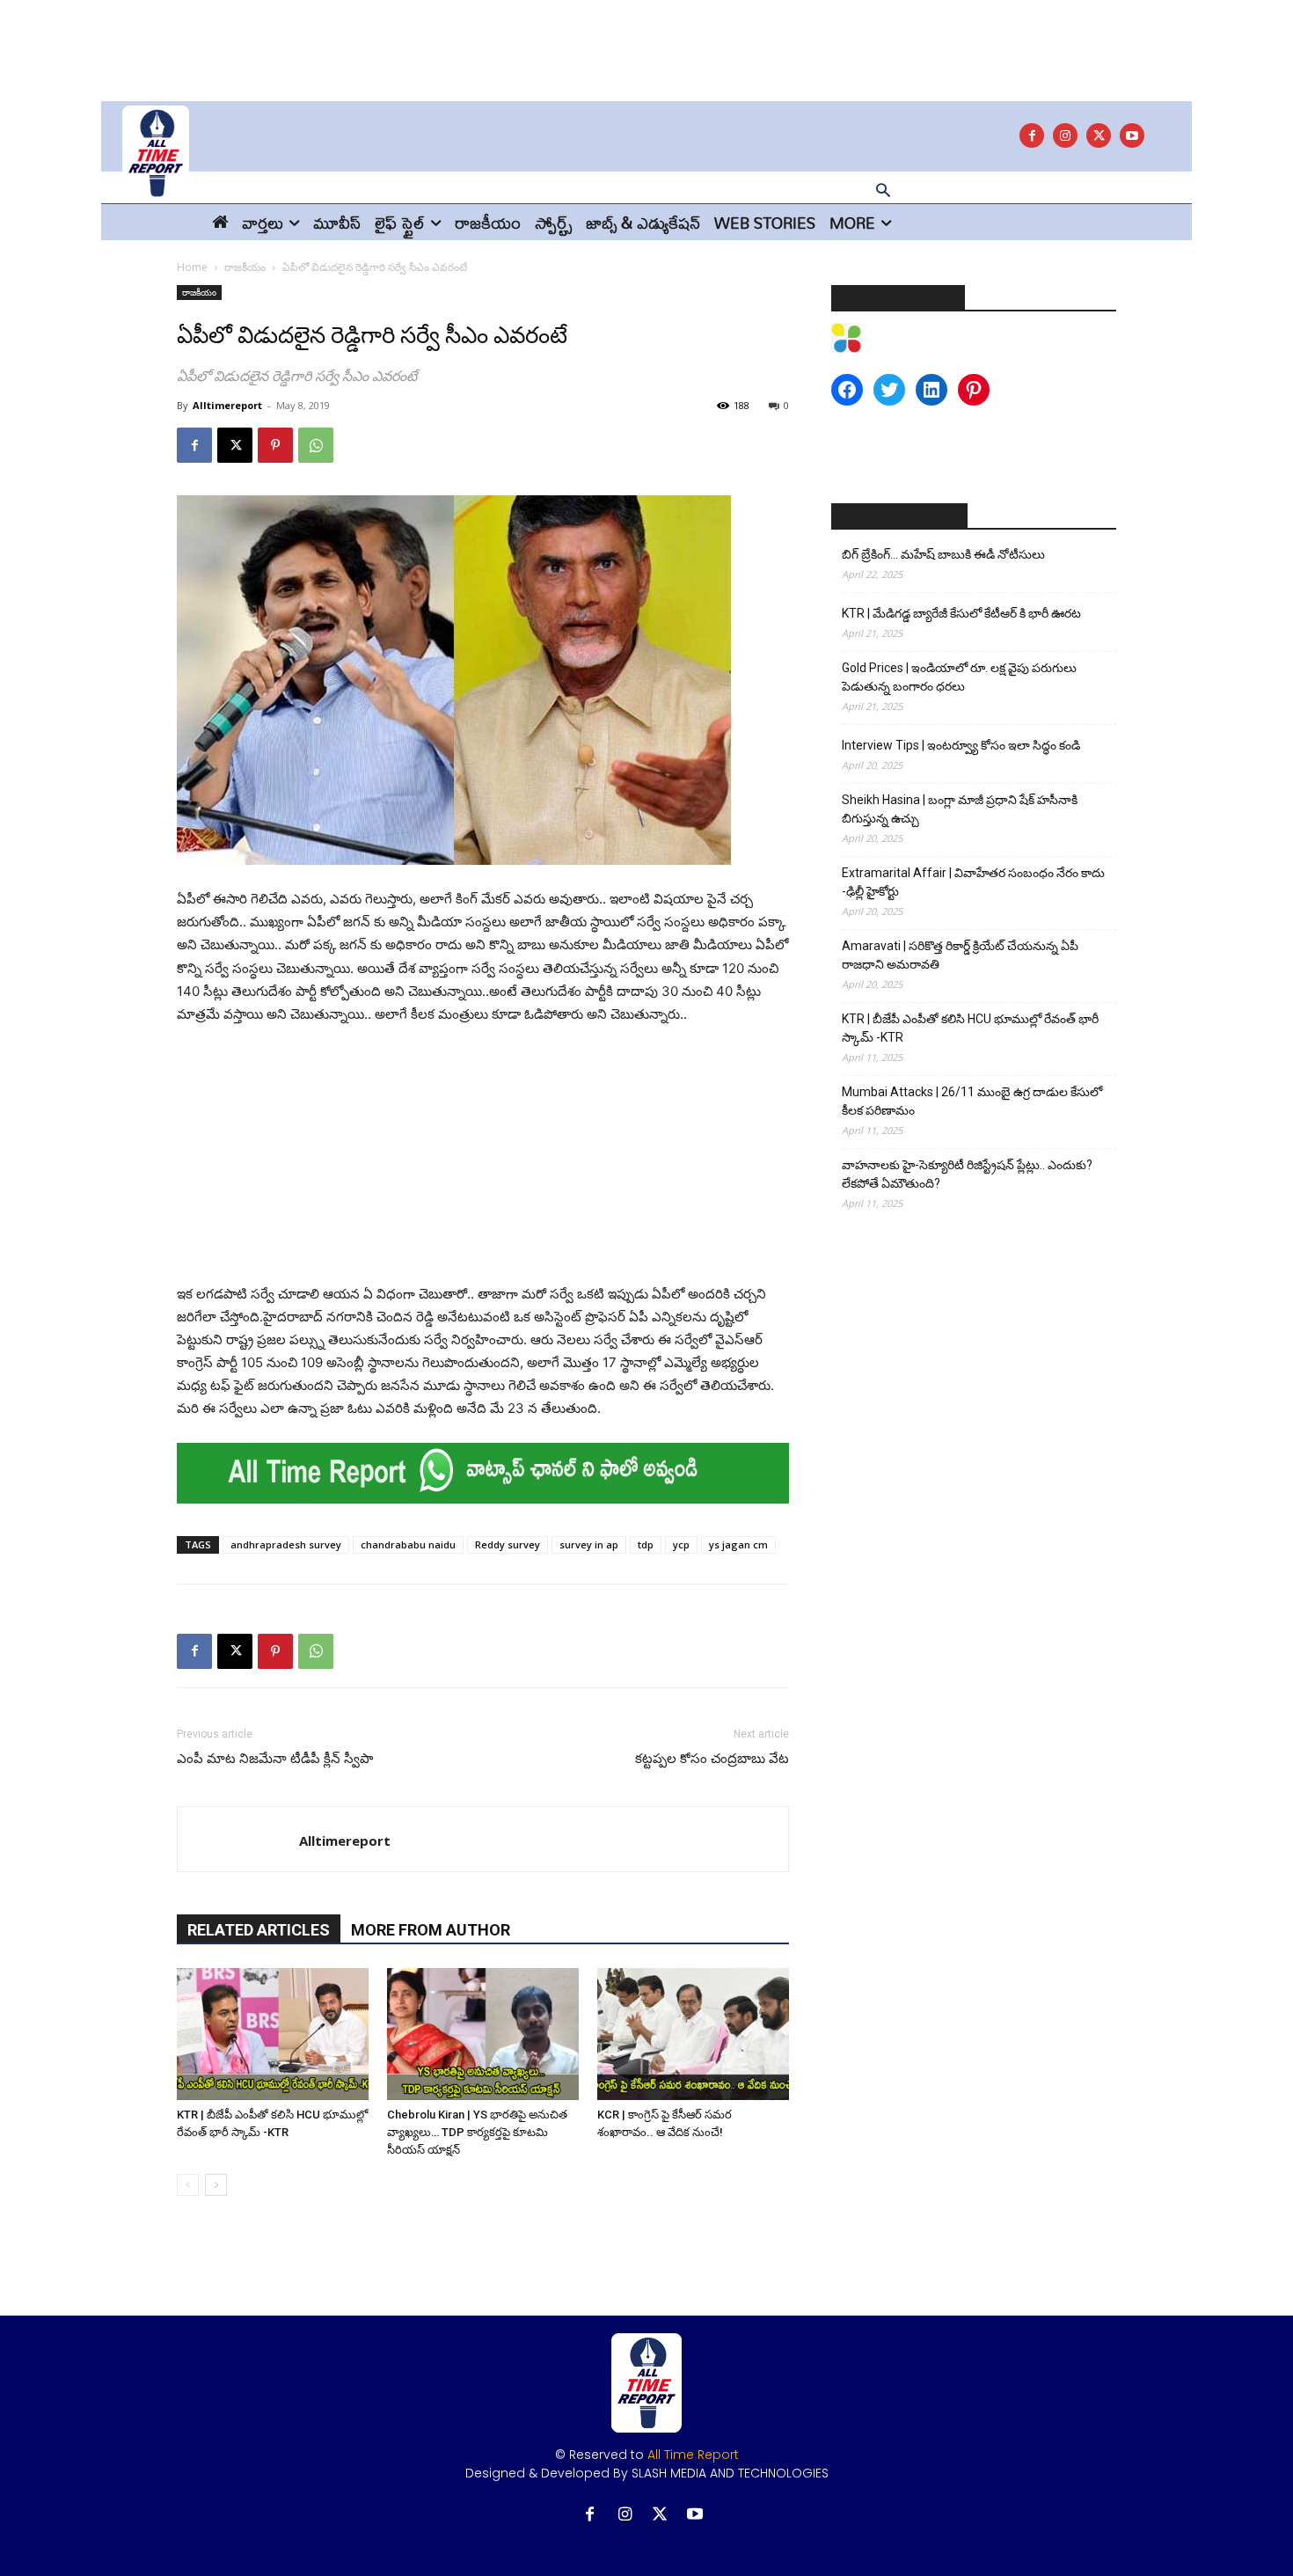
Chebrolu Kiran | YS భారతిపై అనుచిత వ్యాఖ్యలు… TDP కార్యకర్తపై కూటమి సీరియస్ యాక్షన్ (477, 2132)
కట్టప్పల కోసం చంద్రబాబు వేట (712, 1759)
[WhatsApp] (316, 445)
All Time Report (693, 2455)
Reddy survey (508, 1544)
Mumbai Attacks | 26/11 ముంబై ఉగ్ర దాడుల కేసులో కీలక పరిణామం (972, 1101)
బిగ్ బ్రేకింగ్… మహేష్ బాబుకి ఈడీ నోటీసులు (943, 554)
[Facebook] (1032, 135)
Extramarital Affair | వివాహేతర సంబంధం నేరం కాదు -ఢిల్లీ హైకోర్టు (973, 882)
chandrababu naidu (408, 1544)
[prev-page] (188, 2185)
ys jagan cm (738, 1544)
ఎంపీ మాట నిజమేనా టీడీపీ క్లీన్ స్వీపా (275, 1759)
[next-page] (216, 2185)
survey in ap (589, 1544)
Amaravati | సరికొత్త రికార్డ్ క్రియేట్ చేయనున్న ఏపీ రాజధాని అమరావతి (960, 955)
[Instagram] (1065, 135)
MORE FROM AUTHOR (431, 1930)
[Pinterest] (275, 445)
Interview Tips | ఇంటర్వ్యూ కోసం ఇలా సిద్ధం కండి (961, 745)
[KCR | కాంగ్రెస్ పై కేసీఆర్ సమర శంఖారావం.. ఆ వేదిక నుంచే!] (693, 2034)
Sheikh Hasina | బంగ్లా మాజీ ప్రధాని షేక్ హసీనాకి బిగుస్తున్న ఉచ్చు (960, 809)
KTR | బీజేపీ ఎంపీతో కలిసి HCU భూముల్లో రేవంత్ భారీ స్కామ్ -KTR (970, 1028)
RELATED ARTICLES (259, 1930)
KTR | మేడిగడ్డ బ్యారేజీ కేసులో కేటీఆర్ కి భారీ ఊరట (961, 613)
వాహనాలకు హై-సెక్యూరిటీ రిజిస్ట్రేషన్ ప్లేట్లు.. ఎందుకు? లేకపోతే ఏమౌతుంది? (967, 1174)
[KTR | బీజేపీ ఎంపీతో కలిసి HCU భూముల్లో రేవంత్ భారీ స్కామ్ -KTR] (273, 2034)
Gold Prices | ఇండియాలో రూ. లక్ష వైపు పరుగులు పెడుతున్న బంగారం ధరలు (959, 677)
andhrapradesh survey (286, 1544)
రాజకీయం (245, 267)
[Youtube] (1132, 135)
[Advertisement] (646, 40)
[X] (1099, 135)
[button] (883, 192)
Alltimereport (227, 405)
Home (192, 267)
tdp (646, 1544)
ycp (681, 1544)
